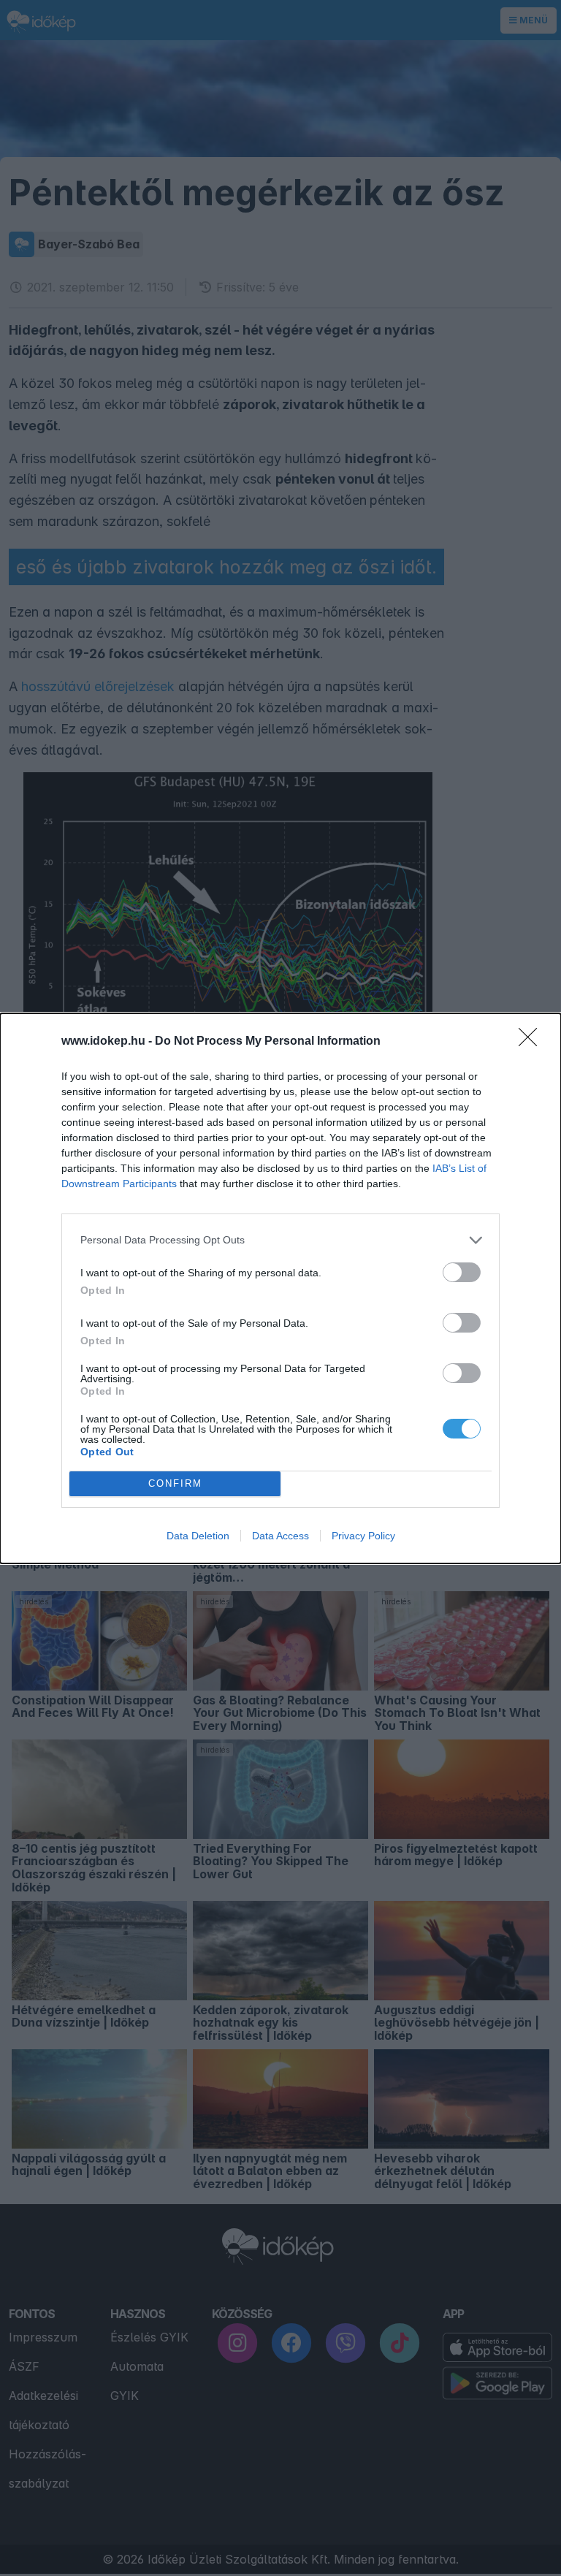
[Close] (533, 1042)
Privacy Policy (363, 1536)
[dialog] (280, 1288)
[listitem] (280, 1240)
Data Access (280, 1536)
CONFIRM (175, 1483)
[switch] (462, 1272)
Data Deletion (198, 1536)
